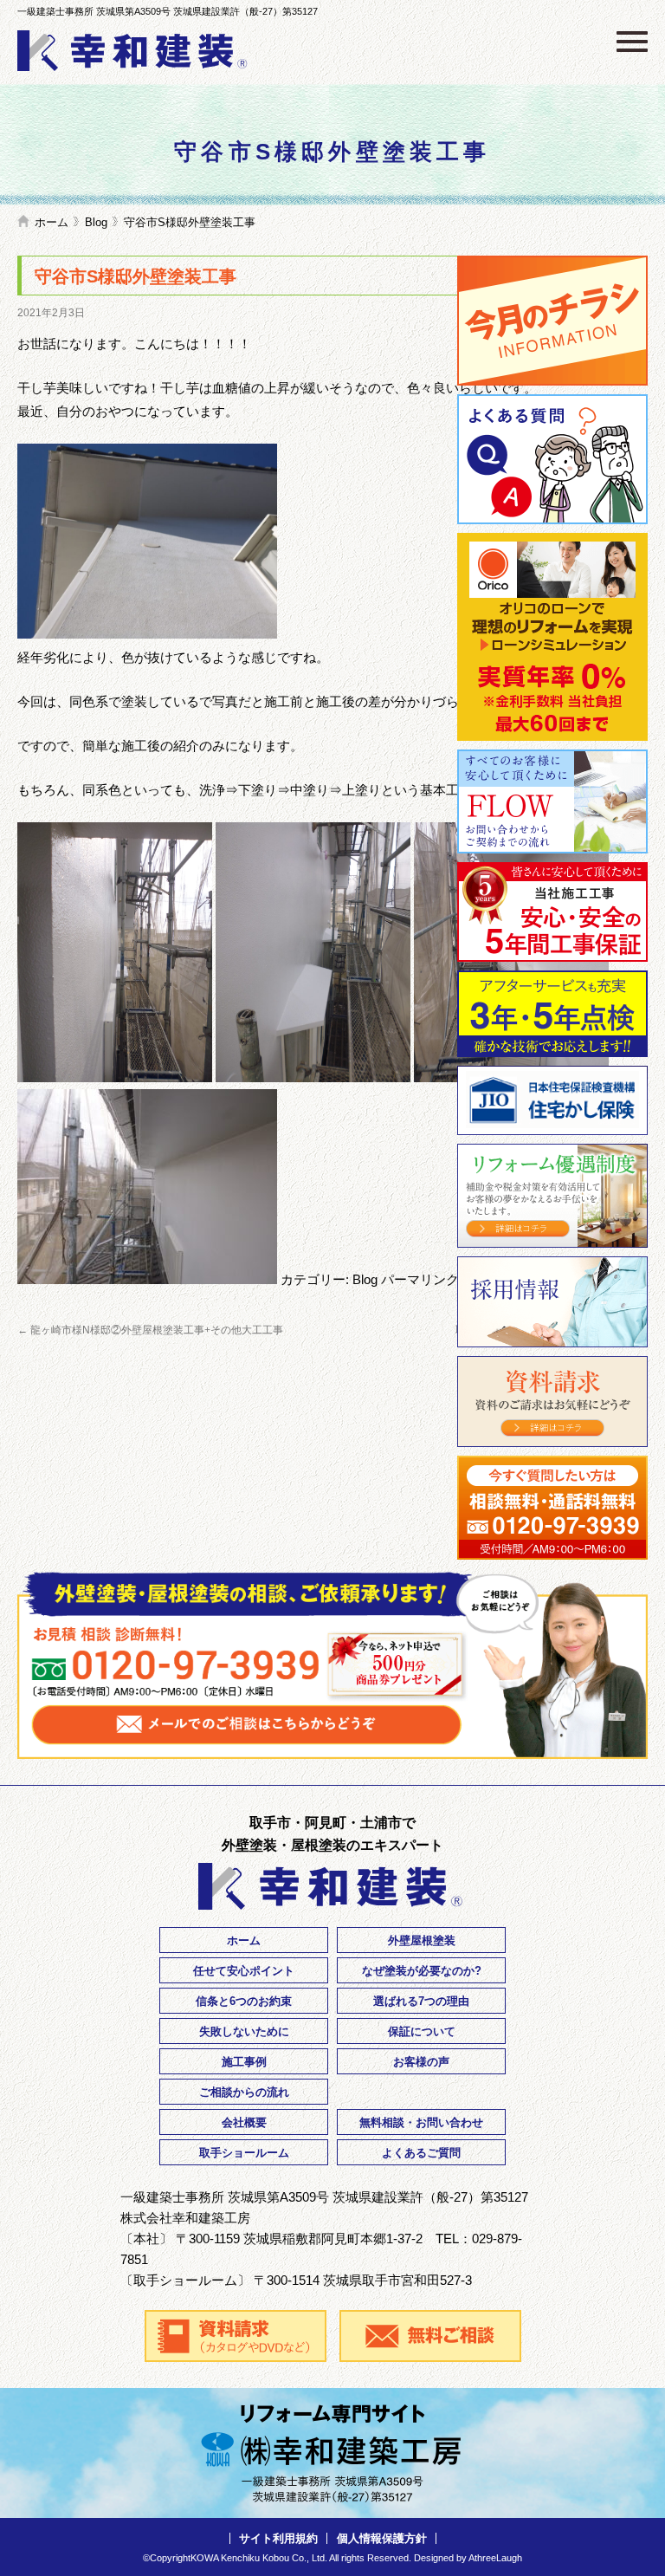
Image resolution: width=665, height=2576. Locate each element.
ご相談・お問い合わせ (552, 1508)
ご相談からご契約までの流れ (552, 801)
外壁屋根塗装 (422, 1940)
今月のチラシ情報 (552, 321)
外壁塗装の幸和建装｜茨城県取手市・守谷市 (134, 51)
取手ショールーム (244, 2153)
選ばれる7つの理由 (421, 2001)
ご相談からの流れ (244, 2092)
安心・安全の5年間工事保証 (552, 912)
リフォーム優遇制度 (552, 1196)
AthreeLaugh (495, 2558)
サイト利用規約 (278, 2538)
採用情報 (552, 1302)
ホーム (52, 222)
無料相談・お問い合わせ (421, 2122)
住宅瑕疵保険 (552, 1100)
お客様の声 (421, 2062)
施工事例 (244, 2062)
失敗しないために (244, 2031)
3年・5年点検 (552, 1014)
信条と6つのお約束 (244, 2001)
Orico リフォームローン (552, 637)
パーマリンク (420, 1279)
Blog (96, 222)
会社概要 (244, 2122)
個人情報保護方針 (382, 2538)
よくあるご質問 (552, 459)
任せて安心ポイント (244, 1971)
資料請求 (552, 1402)
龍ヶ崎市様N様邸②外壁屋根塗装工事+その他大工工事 (150, 1330)
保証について (422, 2031)
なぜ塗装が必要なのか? (422, 1971)
